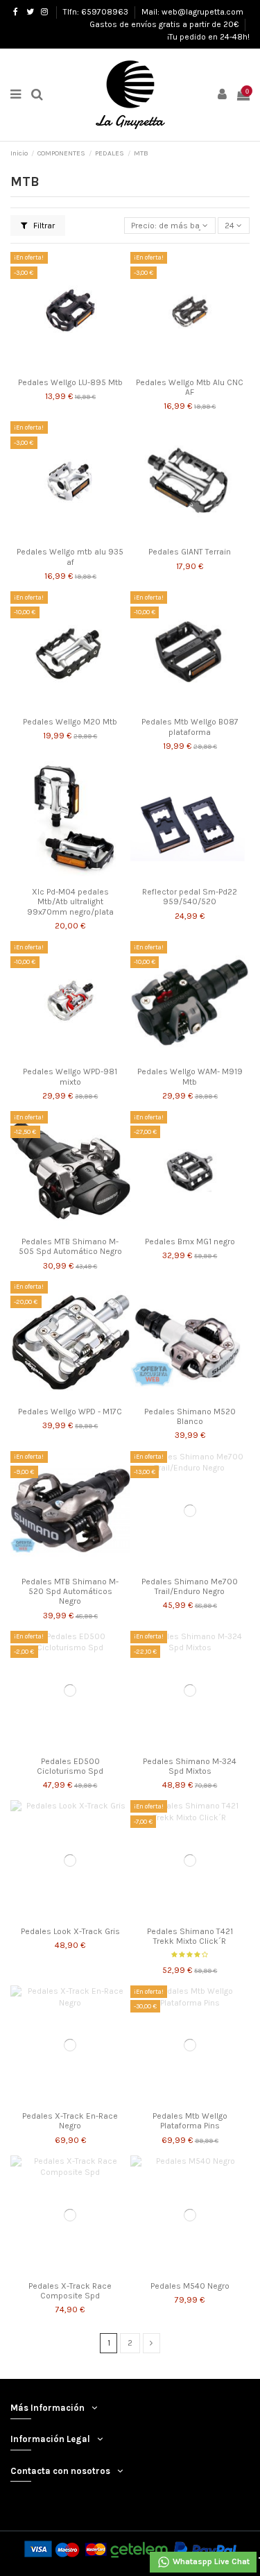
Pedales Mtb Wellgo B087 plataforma (190, 727)
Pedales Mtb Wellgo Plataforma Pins (190, 2121)
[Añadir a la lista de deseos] (54, 367)
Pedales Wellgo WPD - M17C (70, 1412)
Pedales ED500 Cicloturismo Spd (70, 1766)
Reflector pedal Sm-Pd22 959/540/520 (190, 897)
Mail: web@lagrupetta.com (192, 12)
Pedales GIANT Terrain (190, 552)
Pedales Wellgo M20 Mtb (70, 722)
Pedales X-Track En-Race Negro (70, 2121)
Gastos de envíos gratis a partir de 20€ (165, 24)
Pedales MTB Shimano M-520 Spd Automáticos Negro (70, 1592)
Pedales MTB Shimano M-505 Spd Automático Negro (70, 1246)
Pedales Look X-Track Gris (70, 1931)
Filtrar (43, 226)
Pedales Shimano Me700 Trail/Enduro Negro (190, 1586)
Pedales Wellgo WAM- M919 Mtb (190, 1076)
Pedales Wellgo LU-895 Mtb (70, 382)
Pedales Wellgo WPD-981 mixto (70, 1076)
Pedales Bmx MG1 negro (190, 1242)
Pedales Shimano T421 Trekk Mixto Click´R (190, 1936)
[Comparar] (70, 367)
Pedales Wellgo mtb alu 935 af (70, 557)
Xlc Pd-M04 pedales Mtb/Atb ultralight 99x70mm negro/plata (70, 902)
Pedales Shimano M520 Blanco (190, 1416)
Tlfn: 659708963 (97, 12)
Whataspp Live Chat (210, 2561)
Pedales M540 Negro (190, 2286)
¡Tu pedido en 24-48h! (208, 37)
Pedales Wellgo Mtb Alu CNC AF (190, 387)
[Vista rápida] (87, 367)
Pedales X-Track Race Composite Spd (70, 2291)
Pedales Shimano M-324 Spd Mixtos (190, 1766)
